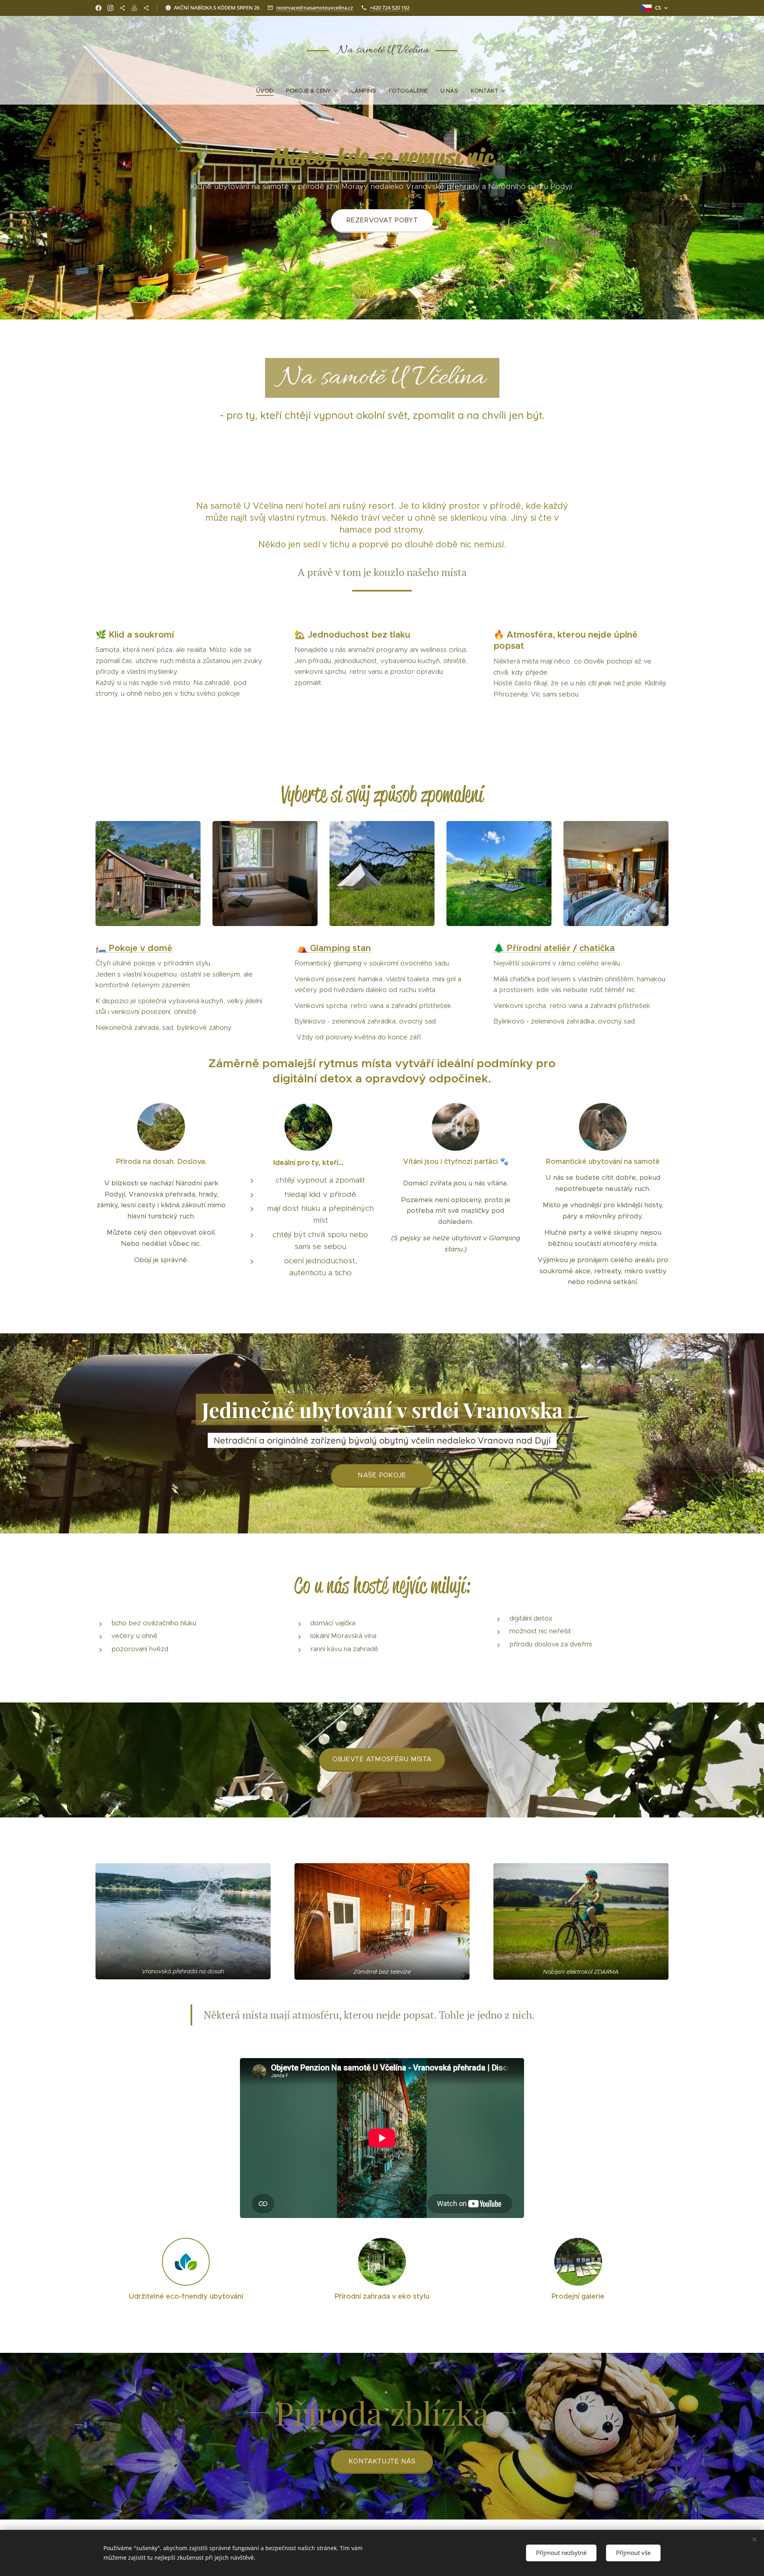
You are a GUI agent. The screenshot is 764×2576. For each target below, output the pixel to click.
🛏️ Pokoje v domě (134, 948)
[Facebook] (98, 8)
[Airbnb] (134, 8)
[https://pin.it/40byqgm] (122, 8)
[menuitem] (268, 91)
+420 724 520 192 (390, 8)
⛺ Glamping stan (334, 948)
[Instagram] (110, 8)
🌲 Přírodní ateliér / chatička (554, 948)
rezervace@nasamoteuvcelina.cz (315, 8)
